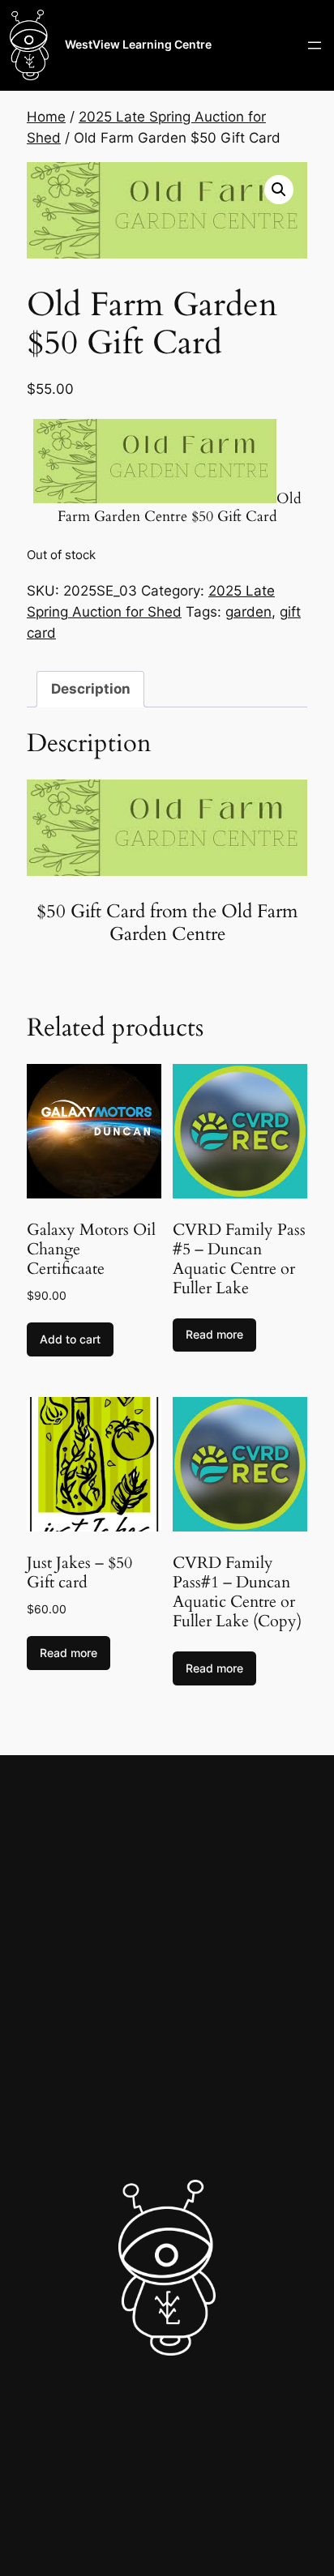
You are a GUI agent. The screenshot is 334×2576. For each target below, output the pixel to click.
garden (248, 612)
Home (46, 117)
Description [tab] (91, 689)
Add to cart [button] (70, 1339)
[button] (279, 190)
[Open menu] (315, 45)
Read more (214, 1334)
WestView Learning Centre (138, 44)
